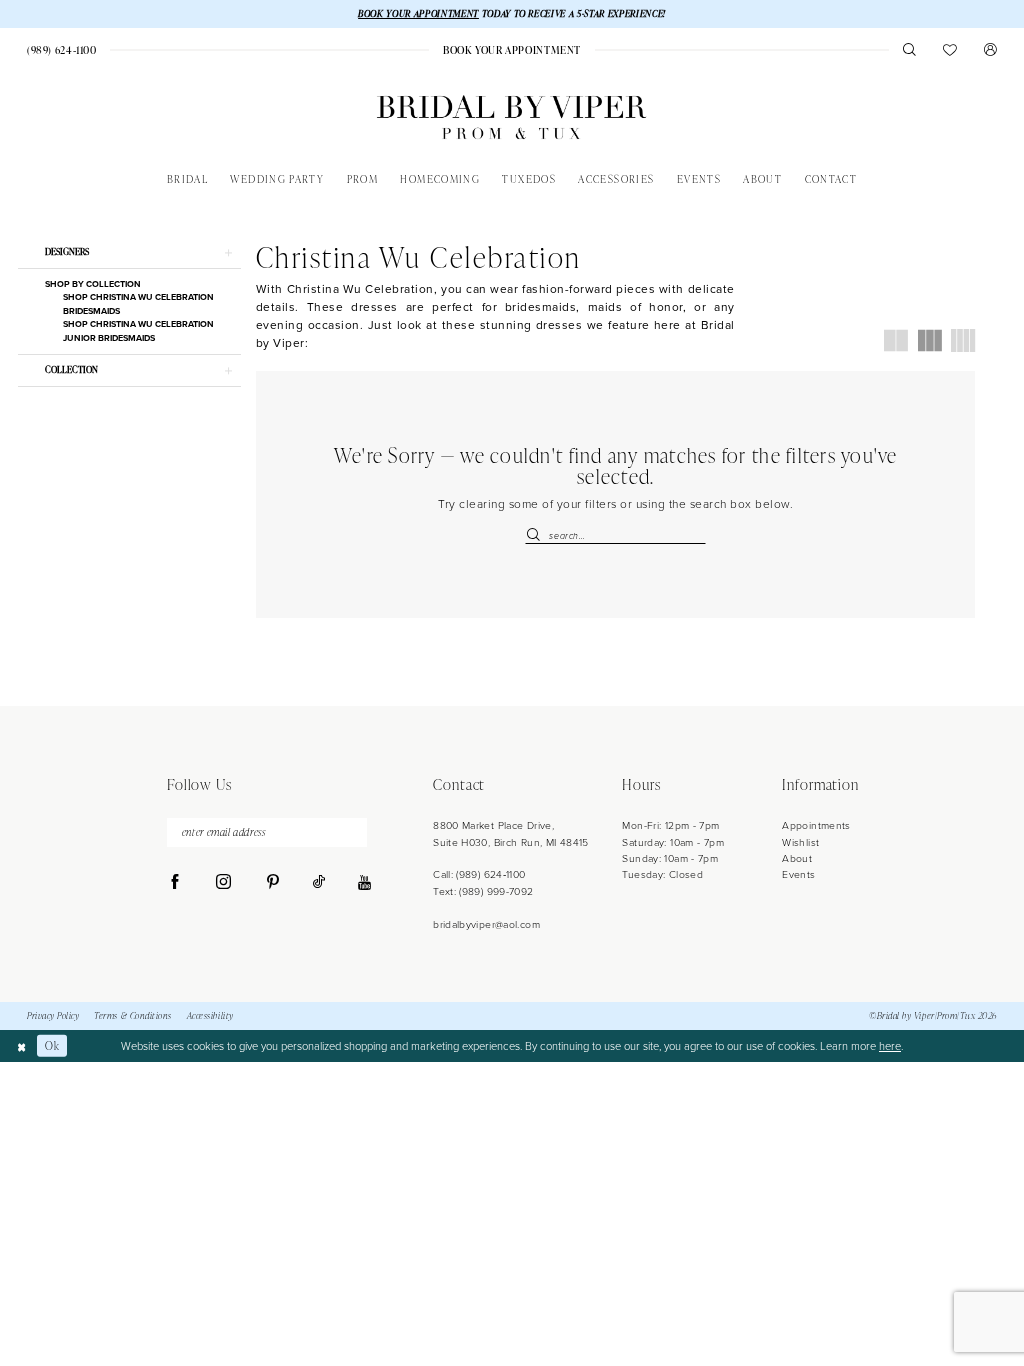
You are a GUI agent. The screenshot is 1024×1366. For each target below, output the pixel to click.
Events (798, 874)
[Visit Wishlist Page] (950, 49)
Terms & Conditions (133, 1016)
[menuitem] (61, 50)
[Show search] (909, 49)
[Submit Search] (536, 535)
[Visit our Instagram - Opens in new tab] (223, 883)
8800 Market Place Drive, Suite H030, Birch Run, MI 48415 (511, 833)
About (797, 858)
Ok (52, 1045)
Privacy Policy (53, 1016)
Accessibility (210, 1016)
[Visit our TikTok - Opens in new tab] (319, 883)
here (890, 1046)
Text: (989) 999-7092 (483, 891)
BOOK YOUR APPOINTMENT (418, 13)
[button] (990, 49)
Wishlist (800, 842)
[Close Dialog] (21, 1046)
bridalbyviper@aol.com (486, 924)
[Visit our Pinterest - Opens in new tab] (272, 883)
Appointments (816, 825)
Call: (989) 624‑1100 (479, 874)
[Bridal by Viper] (511, 117)
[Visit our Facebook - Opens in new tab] (175, 883)
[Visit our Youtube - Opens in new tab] (364, 883)
